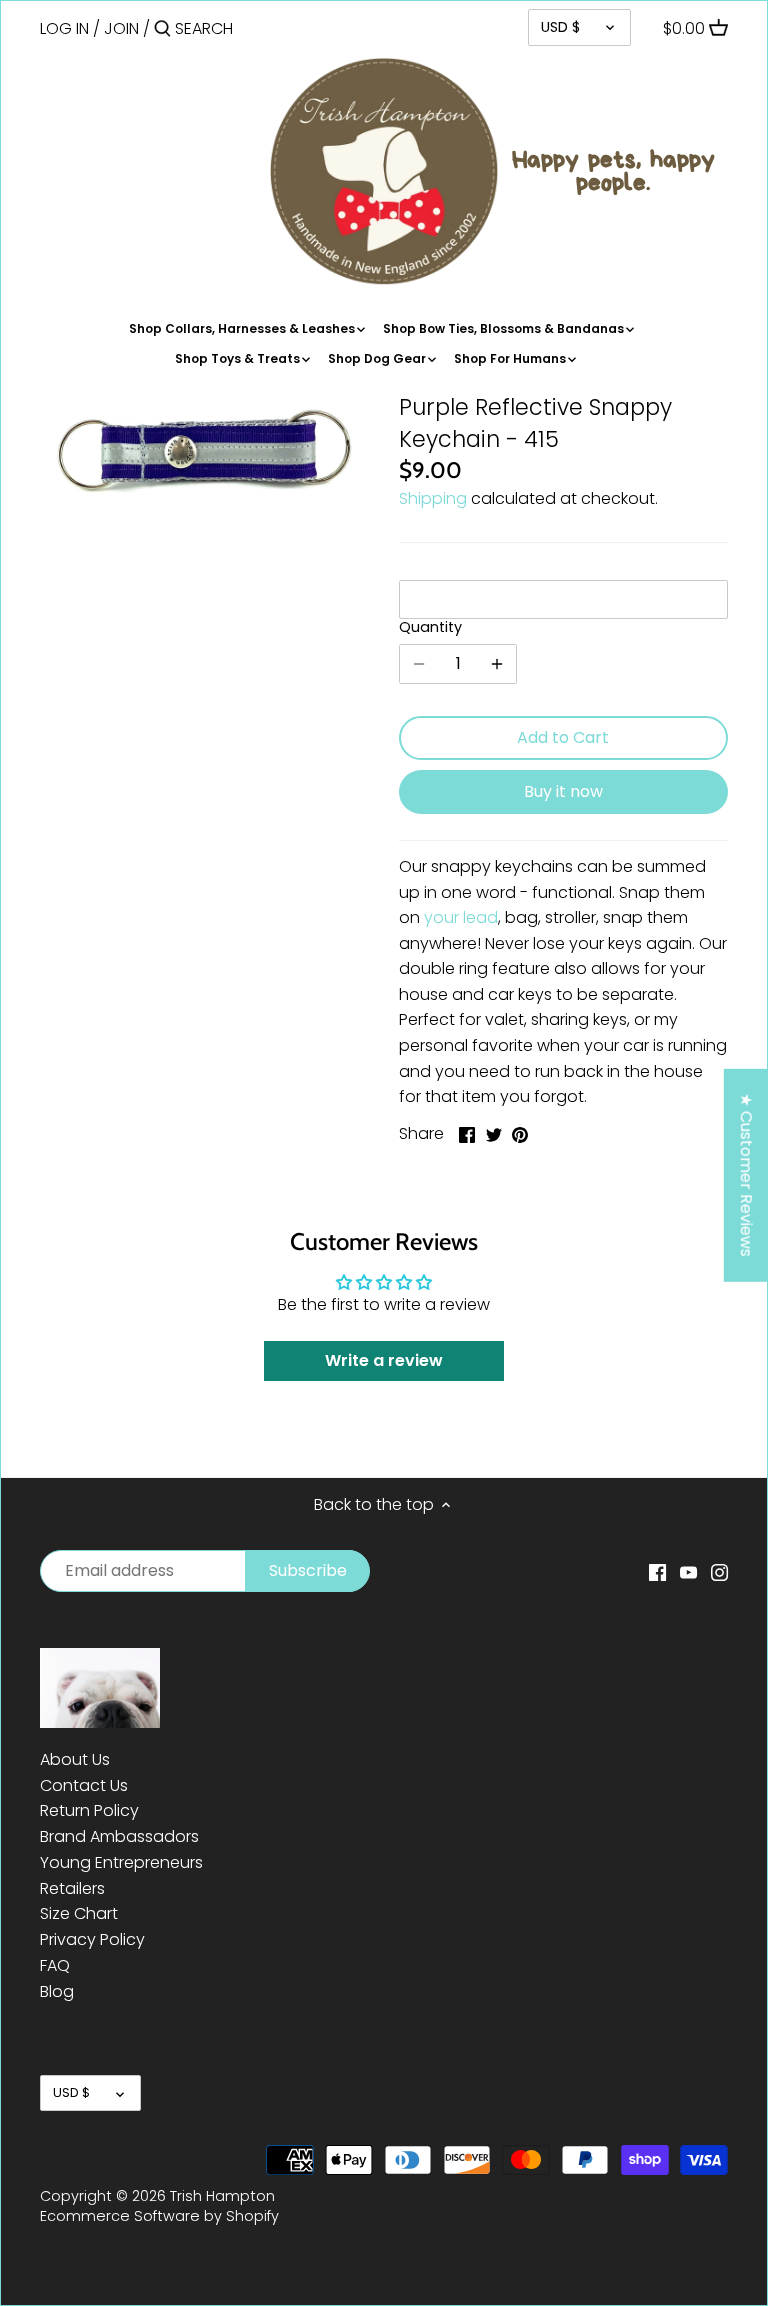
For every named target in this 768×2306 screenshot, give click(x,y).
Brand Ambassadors (119, 1836)
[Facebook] (657, 1572)
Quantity (430, 627)
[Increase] (497, 664)
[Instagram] (719, 1572)
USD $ (560, 27)
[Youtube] (688, 1572)
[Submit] (162, 30)
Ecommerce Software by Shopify (159, 2216)
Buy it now (563, 791)
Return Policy (89, 1810)
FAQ (55, 1965)
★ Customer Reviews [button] (746, 1175)
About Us (75, 1759)
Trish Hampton (222, 2196)
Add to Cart (563, 737)
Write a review (384, 1360)
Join (121, 28)
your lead (461, 917)
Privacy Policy (92, 1939)
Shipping (433, 498)
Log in (64, 28)
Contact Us (84, 1785)
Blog (57, 1991)
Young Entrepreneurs (121, 1862)
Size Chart (79, 1913)
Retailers (72, 1888)
